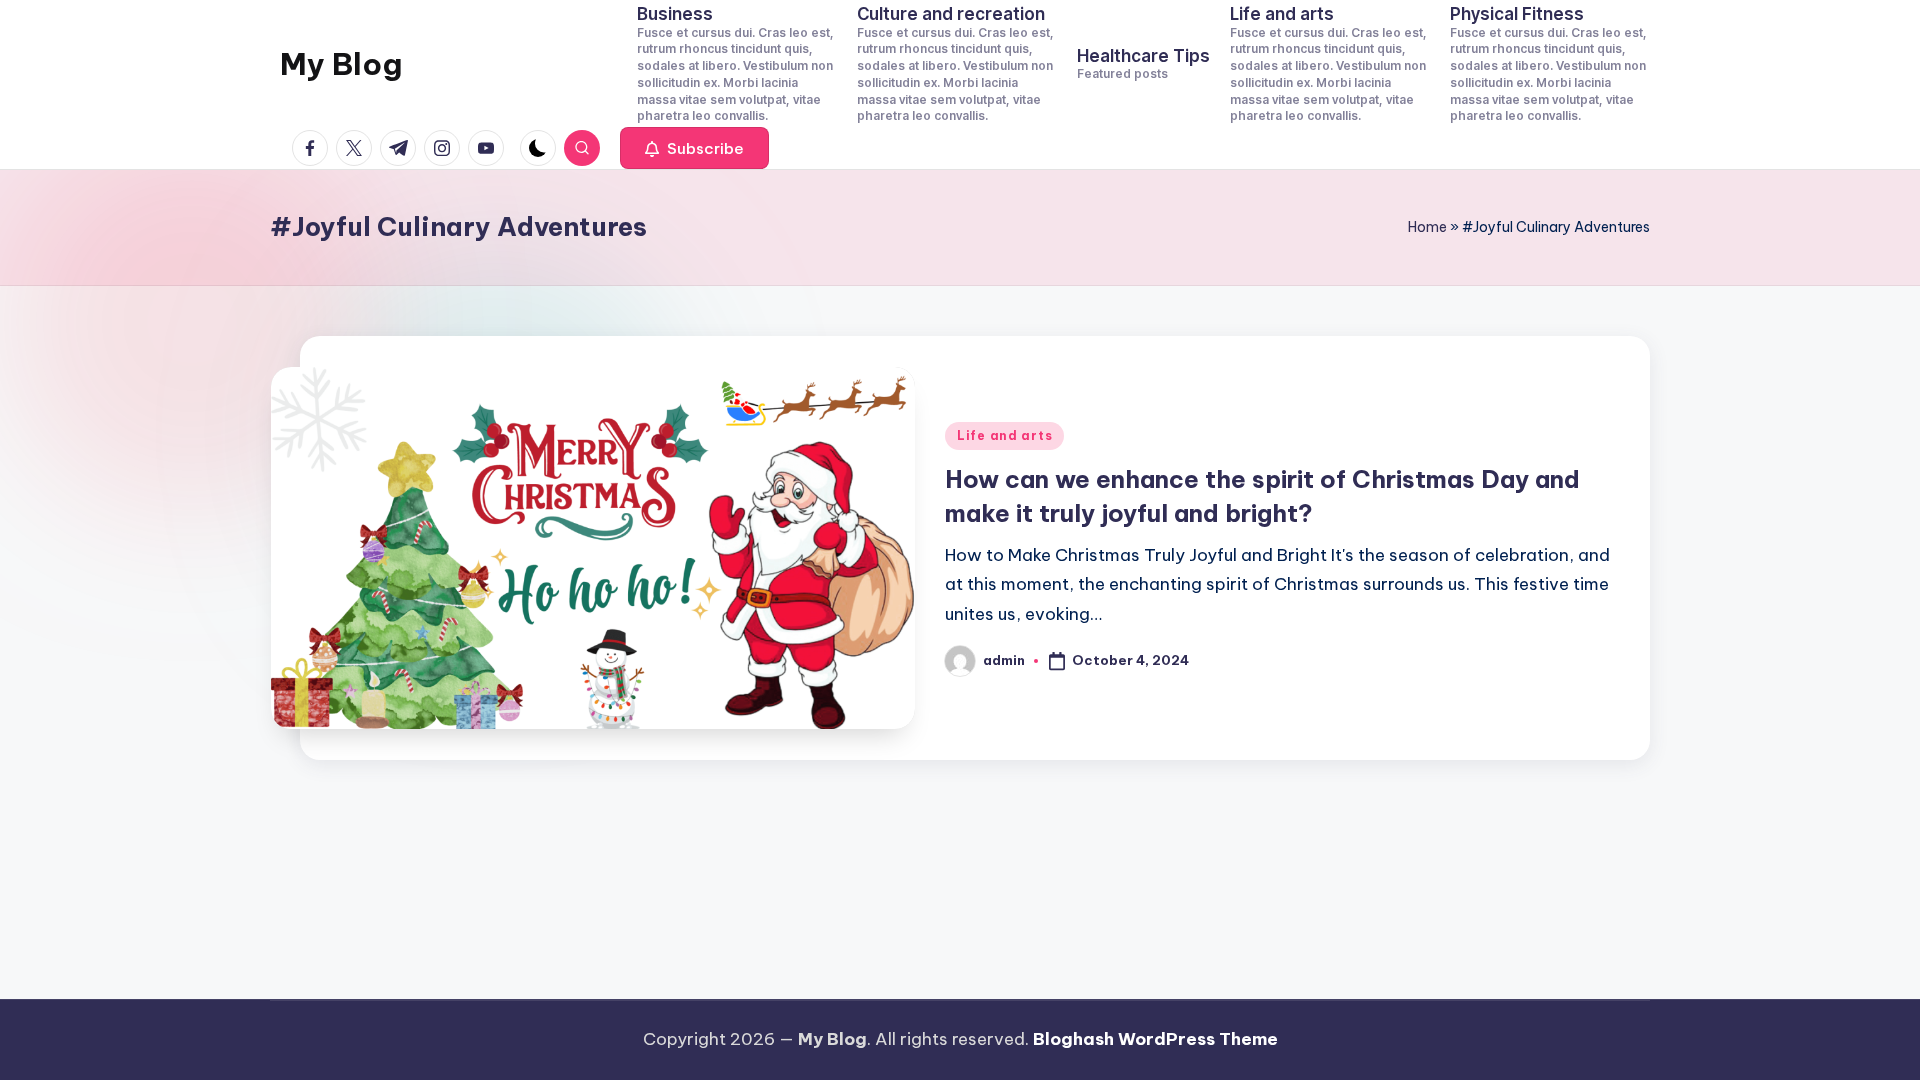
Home (1427, 227)
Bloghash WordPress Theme (1155, 1039)
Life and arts (1004, 435)
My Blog (341, 64)
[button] (694, 148)
